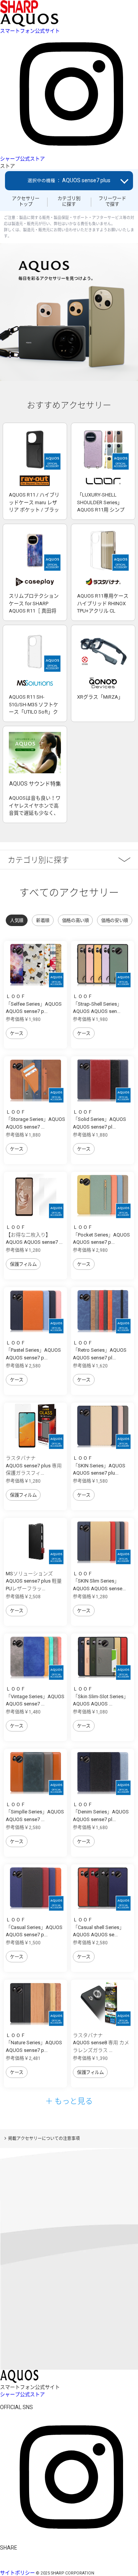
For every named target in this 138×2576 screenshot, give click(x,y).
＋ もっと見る (69, 2101)
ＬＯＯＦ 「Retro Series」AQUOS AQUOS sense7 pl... (100, 1350)
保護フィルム (23, 1264)
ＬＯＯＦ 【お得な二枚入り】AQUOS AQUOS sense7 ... (34, 1235)
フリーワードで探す (112, 201)
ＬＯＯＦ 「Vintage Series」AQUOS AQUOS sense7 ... (35, 1696)
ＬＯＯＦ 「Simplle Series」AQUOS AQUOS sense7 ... (35, 1812)
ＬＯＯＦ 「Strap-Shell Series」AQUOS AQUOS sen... (97, 1004)
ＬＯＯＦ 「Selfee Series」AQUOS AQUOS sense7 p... (34, 1004)
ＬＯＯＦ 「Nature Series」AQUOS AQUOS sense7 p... (34, 2043)
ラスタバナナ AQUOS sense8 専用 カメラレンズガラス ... (101, 2043)
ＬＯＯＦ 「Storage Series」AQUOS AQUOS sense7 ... (35, 1119)
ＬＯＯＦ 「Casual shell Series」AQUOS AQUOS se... (99, 1927)
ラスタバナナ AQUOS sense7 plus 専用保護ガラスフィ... (34, 1465)
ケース (17, 1034)
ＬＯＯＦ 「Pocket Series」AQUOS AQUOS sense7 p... (101, 1235)
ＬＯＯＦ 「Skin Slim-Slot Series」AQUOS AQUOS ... (101, 1696)
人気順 (17, 921)
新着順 (43, 921)
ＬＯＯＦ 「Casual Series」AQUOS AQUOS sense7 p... (34, 1927)
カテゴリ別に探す (69, 201)
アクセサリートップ (26, 201)
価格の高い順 (75, 921)
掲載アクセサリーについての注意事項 (44, 2139)
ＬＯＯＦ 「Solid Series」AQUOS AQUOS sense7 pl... (99, 1119)
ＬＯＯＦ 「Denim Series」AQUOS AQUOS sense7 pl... (101, 1812)
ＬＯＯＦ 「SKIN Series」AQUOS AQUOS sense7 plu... (99, 1465)
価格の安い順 (114, 921)
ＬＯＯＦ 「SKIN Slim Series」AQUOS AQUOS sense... (99, 1581)
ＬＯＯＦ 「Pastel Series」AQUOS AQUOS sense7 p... (33, 1350)
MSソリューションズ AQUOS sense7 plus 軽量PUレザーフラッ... (34, 1581)
